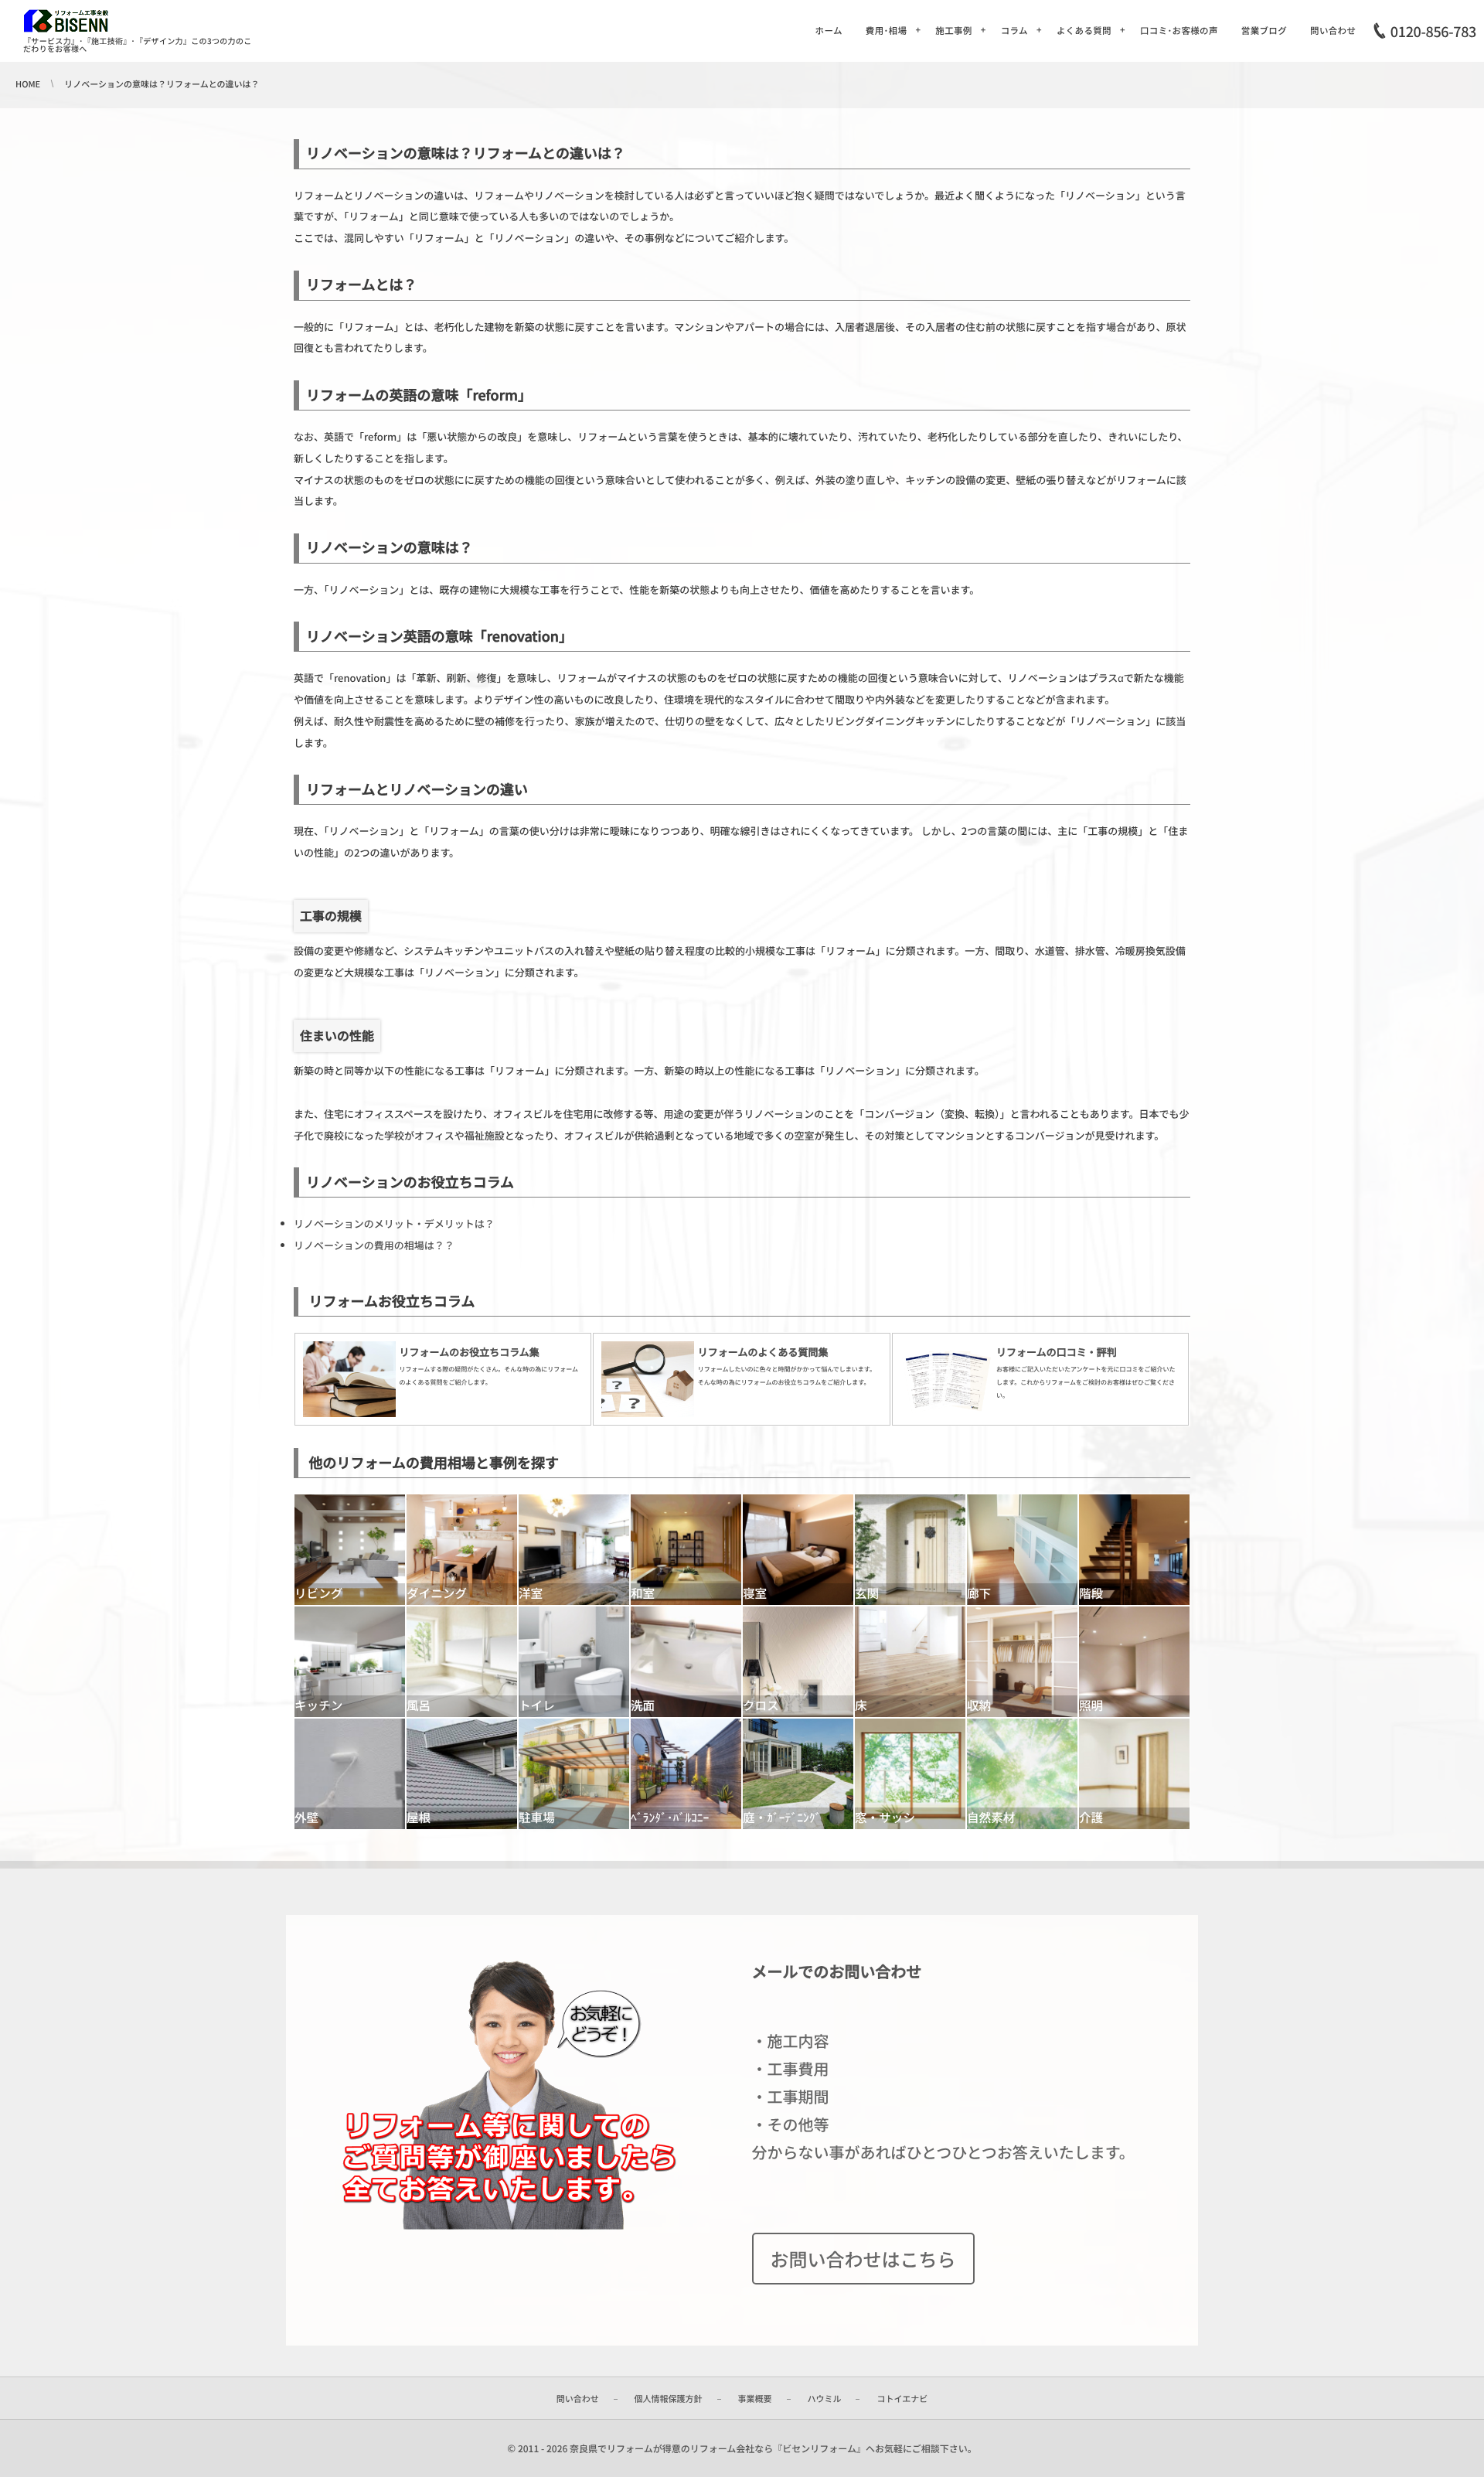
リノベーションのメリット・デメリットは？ (394, 1223)
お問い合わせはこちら (863, 2259)
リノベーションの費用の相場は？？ (374, 1245)
